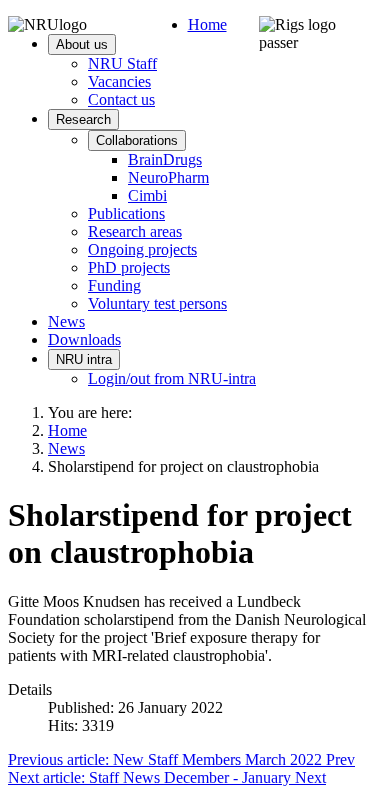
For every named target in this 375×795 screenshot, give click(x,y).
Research (83, 119)
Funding (114, 285)
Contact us (121, 99)
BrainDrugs (165, 159)
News (66, 321)
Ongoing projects (142, 249)
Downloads (84, 339)
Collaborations (137, 140)
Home (207, 24)
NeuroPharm (168, 177)
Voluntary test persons (157, 303)
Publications (126, 213)
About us (82, 44)
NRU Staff (122, 63)
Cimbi (147, 195)
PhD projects (129, 267)
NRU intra (84, 359)
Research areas (135, 231)
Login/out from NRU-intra (172, 378)
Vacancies (119, 81)
